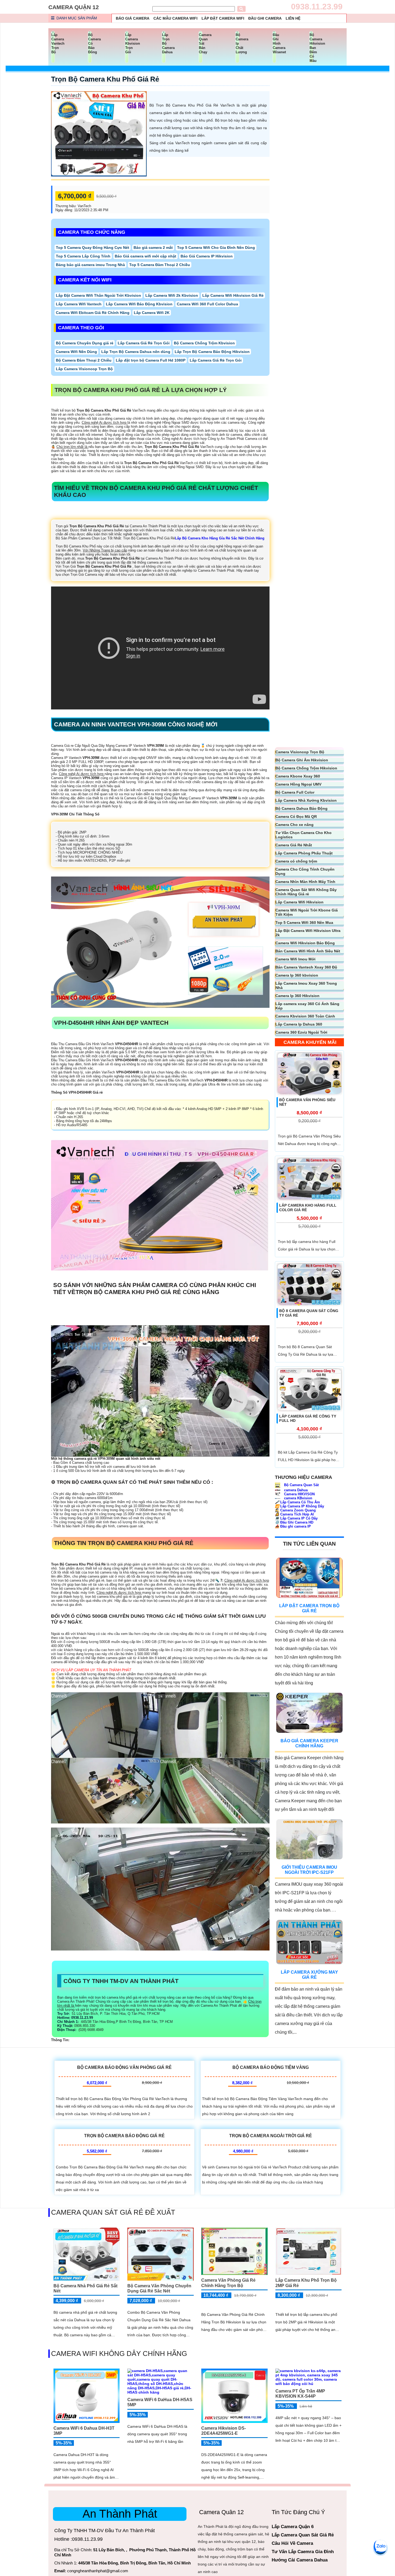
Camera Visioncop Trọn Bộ (300, 752)
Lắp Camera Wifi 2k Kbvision (172, 295)
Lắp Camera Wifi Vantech (79, 304)
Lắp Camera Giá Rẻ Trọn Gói (144, 343)
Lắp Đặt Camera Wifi (223, 18)
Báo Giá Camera (133, 18)
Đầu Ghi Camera (265, 18)
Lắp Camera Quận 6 (293, 2527)
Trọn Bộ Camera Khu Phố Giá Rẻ (105, 79)
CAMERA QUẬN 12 (74, 7)
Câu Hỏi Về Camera (292, 2543)
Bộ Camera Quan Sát (301, 1485)
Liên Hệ (293, 18)
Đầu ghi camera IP (293, 1526)
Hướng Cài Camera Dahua (300, 2560)
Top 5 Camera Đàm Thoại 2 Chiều (160, 265)
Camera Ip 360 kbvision (297, 975)
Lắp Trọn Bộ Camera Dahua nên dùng (136, 352)
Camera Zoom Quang (295, 1510)
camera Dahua (295, 1490)
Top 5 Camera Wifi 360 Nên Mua (304, 923)
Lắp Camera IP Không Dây (299, 1506)
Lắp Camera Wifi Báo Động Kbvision (139, 304)
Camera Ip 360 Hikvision (297, 996)
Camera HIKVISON (299, 1494)
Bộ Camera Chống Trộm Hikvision (306, 768)
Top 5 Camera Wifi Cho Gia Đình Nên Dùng (216, 248)
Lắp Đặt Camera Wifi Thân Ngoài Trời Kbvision (98, 295)
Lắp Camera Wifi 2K (152, 313)
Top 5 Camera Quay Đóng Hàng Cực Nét (93, 248)
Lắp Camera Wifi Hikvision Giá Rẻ (233, 295)
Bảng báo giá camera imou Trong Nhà (90, 265)
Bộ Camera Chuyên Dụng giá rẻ (85, 343)
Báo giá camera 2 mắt (153, 248)
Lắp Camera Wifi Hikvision (299, 902)
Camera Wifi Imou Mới (295, 959)
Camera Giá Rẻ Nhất (294, 845)
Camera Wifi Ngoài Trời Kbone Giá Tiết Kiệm (307, 912)
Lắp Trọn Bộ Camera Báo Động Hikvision (212, 352)
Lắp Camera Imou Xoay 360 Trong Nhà (306, 985)
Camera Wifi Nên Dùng (76, 352)
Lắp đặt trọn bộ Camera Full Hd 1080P (151, 360)
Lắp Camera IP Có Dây (296, 1518)
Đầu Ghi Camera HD (294, 1522)
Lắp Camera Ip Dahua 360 (299, 1024)
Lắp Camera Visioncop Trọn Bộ (84, 369)
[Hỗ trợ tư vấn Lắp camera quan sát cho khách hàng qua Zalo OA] (380, 2546)
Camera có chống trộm (296, 861)
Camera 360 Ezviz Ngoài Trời (301, 1032)
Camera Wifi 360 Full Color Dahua (207, 304)
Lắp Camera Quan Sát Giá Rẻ (303, 2535)
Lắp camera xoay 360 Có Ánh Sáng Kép (307, 1006)
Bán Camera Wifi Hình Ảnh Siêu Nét (308, 951)
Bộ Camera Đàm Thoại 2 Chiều (84, 360)
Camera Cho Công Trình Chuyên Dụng (305, 871)
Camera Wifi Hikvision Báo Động (305, 943)
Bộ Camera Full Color (295, 792)
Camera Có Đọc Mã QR (296, 817)
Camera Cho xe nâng (295, 825)
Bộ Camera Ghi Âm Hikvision (302, 760)
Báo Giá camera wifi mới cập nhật (146, 256)
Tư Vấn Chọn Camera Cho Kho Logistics (304, 835)
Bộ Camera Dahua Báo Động (301, 808)
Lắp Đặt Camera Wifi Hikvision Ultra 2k (308, 933)
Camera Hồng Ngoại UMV (298, 784)
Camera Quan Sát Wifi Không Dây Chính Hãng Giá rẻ (306, 892)
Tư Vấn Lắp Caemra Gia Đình (303, 2552)
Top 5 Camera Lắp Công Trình (83, 256)
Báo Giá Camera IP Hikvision (207, 256)
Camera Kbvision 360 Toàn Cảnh (305, 1016)
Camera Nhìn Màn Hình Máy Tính (305, 882)
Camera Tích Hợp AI (294, 1514)
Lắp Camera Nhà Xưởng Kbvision (306, 800)
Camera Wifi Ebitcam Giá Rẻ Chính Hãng (93, 313)
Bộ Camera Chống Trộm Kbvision (204, 343)
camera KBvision (298, 1498)
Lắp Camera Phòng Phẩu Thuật (304, 853)
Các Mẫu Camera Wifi (175, 18)
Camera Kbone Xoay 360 (298, 776)
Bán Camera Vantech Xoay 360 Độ (306, 967)
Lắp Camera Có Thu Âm (297, 1502)
